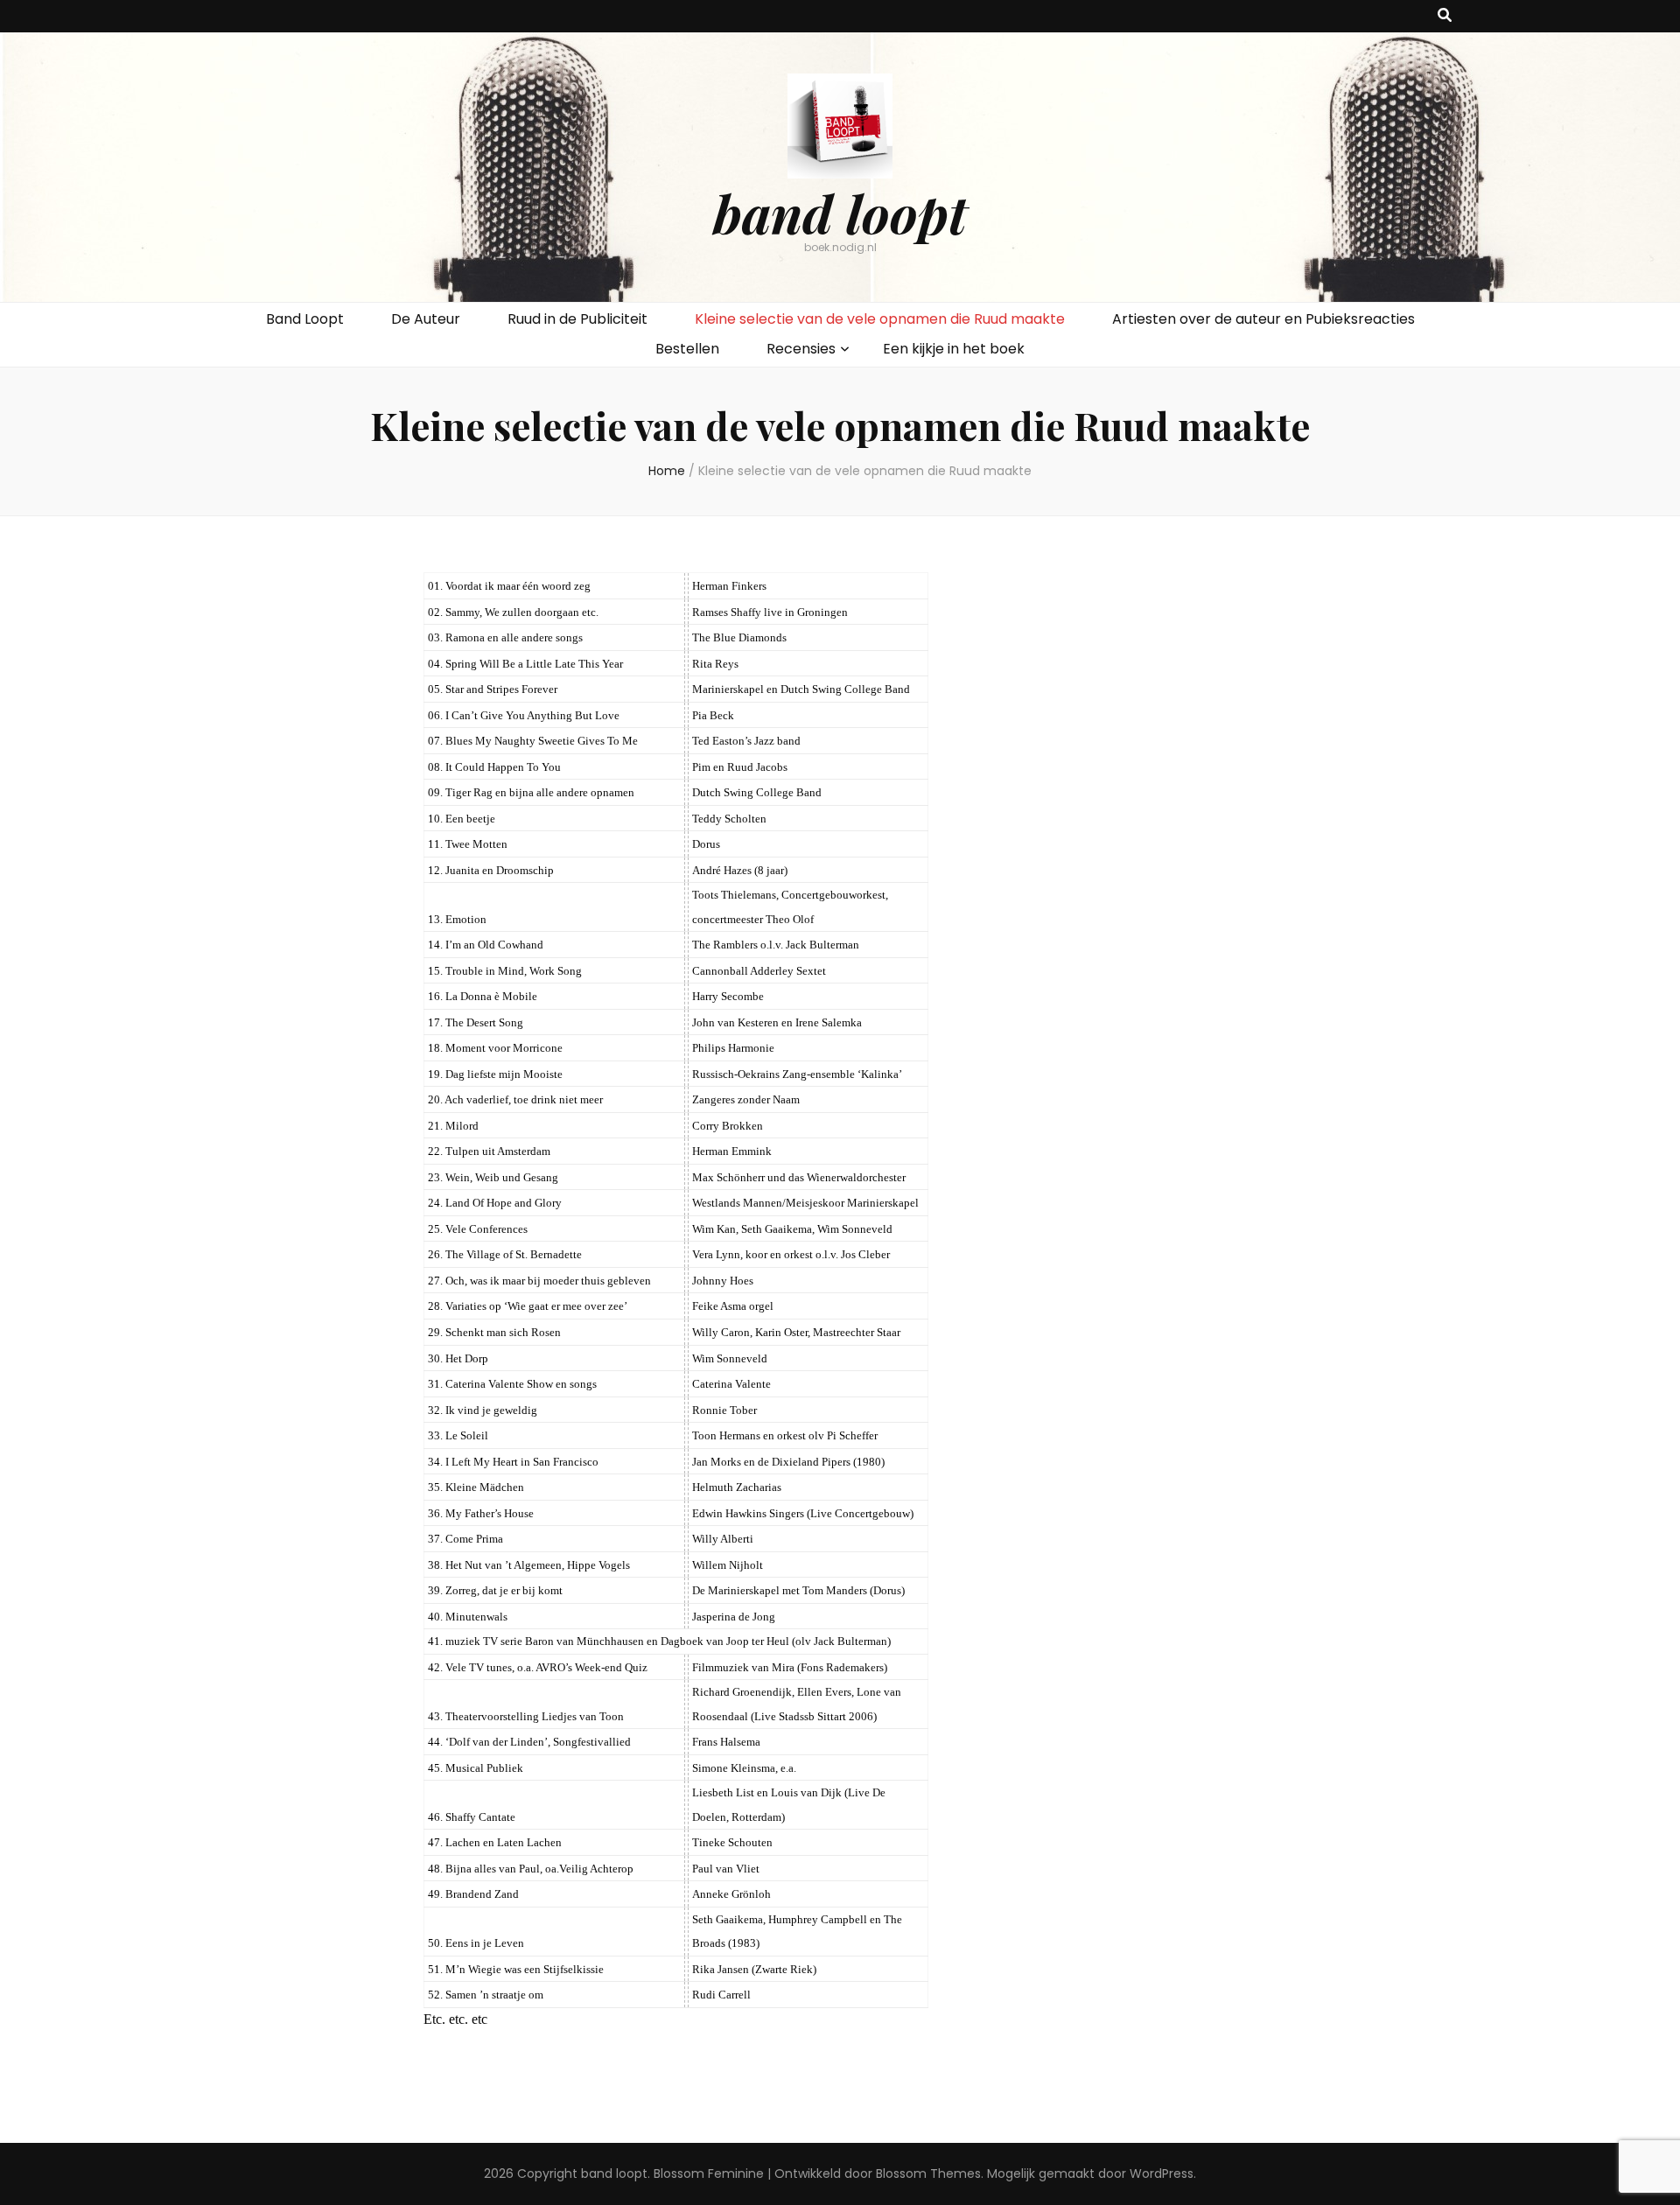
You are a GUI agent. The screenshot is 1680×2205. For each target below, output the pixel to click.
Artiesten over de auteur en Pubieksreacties (1263, 319)
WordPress (1162, 2173)
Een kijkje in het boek (954, 349)
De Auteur (426, 319)
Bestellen (687, 349)
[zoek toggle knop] (1445, 16)
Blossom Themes (928, 2173)
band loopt (840, 213)
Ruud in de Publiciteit (577, 319)
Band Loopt (305, 319)
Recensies (801, 349)
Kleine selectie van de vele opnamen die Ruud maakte (880, 319)
